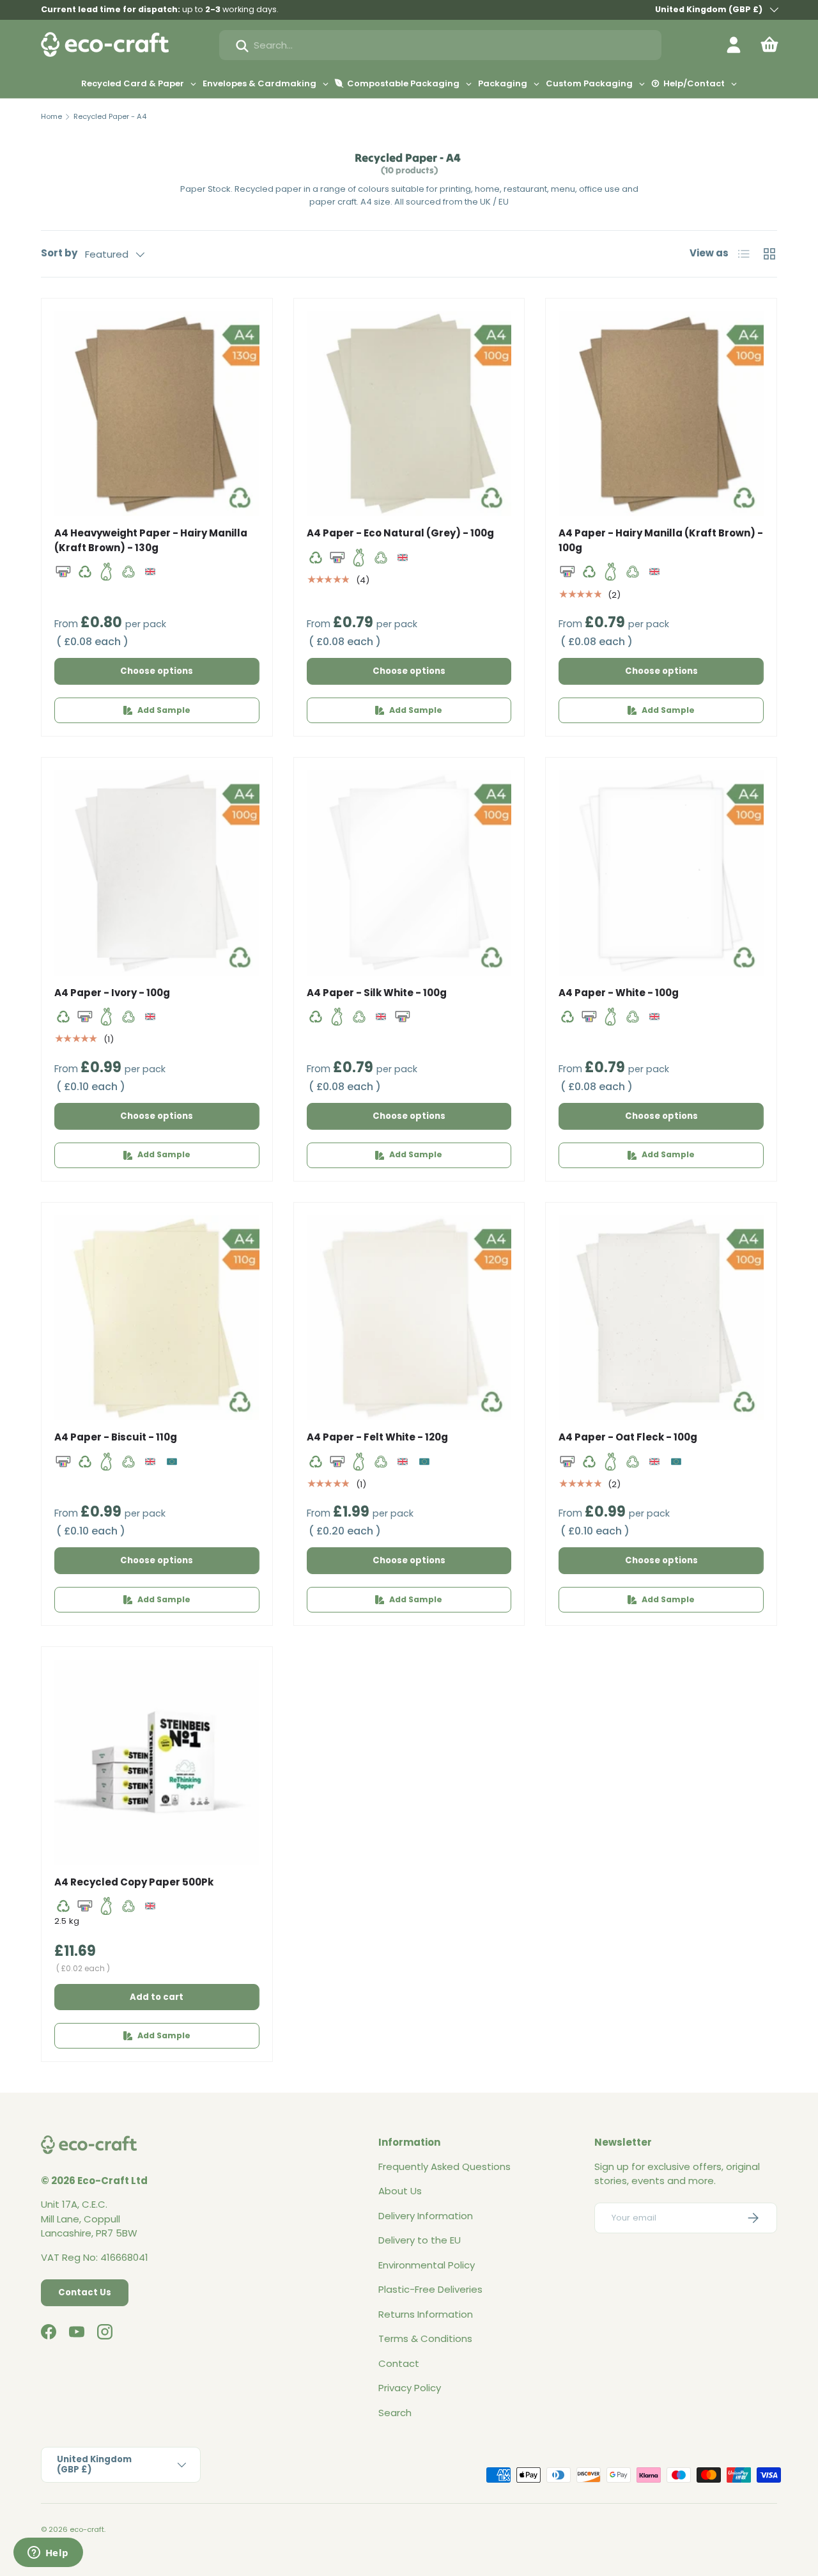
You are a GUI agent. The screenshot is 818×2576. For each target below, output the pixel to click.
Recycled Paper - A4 (110, 116)
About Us (400, 2191)
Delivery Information (426, 2216)
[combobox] (440, 45)
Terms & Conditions (425, 2338)
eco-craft (87, 2529)
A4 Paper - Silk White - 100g (377, 993)
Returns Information (426, 2314)
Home (51, 116)
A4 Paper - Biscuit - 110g (116, 1437)
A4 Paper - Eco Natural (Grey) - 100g (400, 533)
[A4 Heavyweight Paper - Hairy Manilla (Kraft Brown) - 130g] (157, 414)
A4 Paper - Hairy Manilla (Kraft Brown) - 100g (661, 540)
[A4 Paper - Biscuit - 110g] (157, 1318)
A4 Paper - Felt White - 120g (377, 1437)
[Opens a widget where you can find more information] (48, 2554)
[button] (769, 45)
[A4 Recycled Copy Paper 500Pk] (157, 1762)
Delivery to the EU (420, 2240)
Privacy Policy (410, 2388)
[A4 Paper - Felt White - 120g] (409, 1318)
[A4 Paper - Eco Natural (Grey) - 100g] (409, 414)
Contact (399, 2363)
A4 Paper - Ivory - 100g (112, 993)
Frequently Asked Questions (444, 2166)
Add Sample (164, 710)
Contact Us (85, 2292)
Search (395, 2413)
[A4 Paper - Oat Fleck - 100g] (661, 1318)
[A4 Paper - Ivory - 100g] (157, 873)
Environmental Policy (427, 2265)
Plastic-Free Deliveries (430, 2289)
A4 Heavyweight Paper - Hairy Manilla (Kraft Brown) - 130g (151, 540)
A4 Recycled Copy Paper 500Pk (134, 1882)
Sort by (59, 253)
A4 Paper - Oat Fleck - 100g (628, 1437)
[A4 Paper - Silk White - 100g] (409, 873)
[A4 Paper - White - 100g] (661, 873)
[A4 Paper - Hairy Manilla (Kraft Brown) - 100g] (661, 414)
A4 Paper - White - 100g (619, 993)
